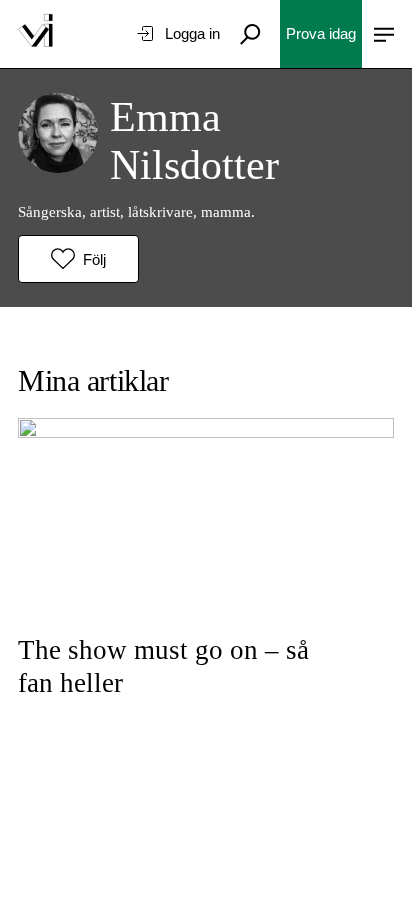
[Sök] (250, 34)
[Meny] (384, 34)
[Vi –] (35, 34)
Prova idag (321, 33)
